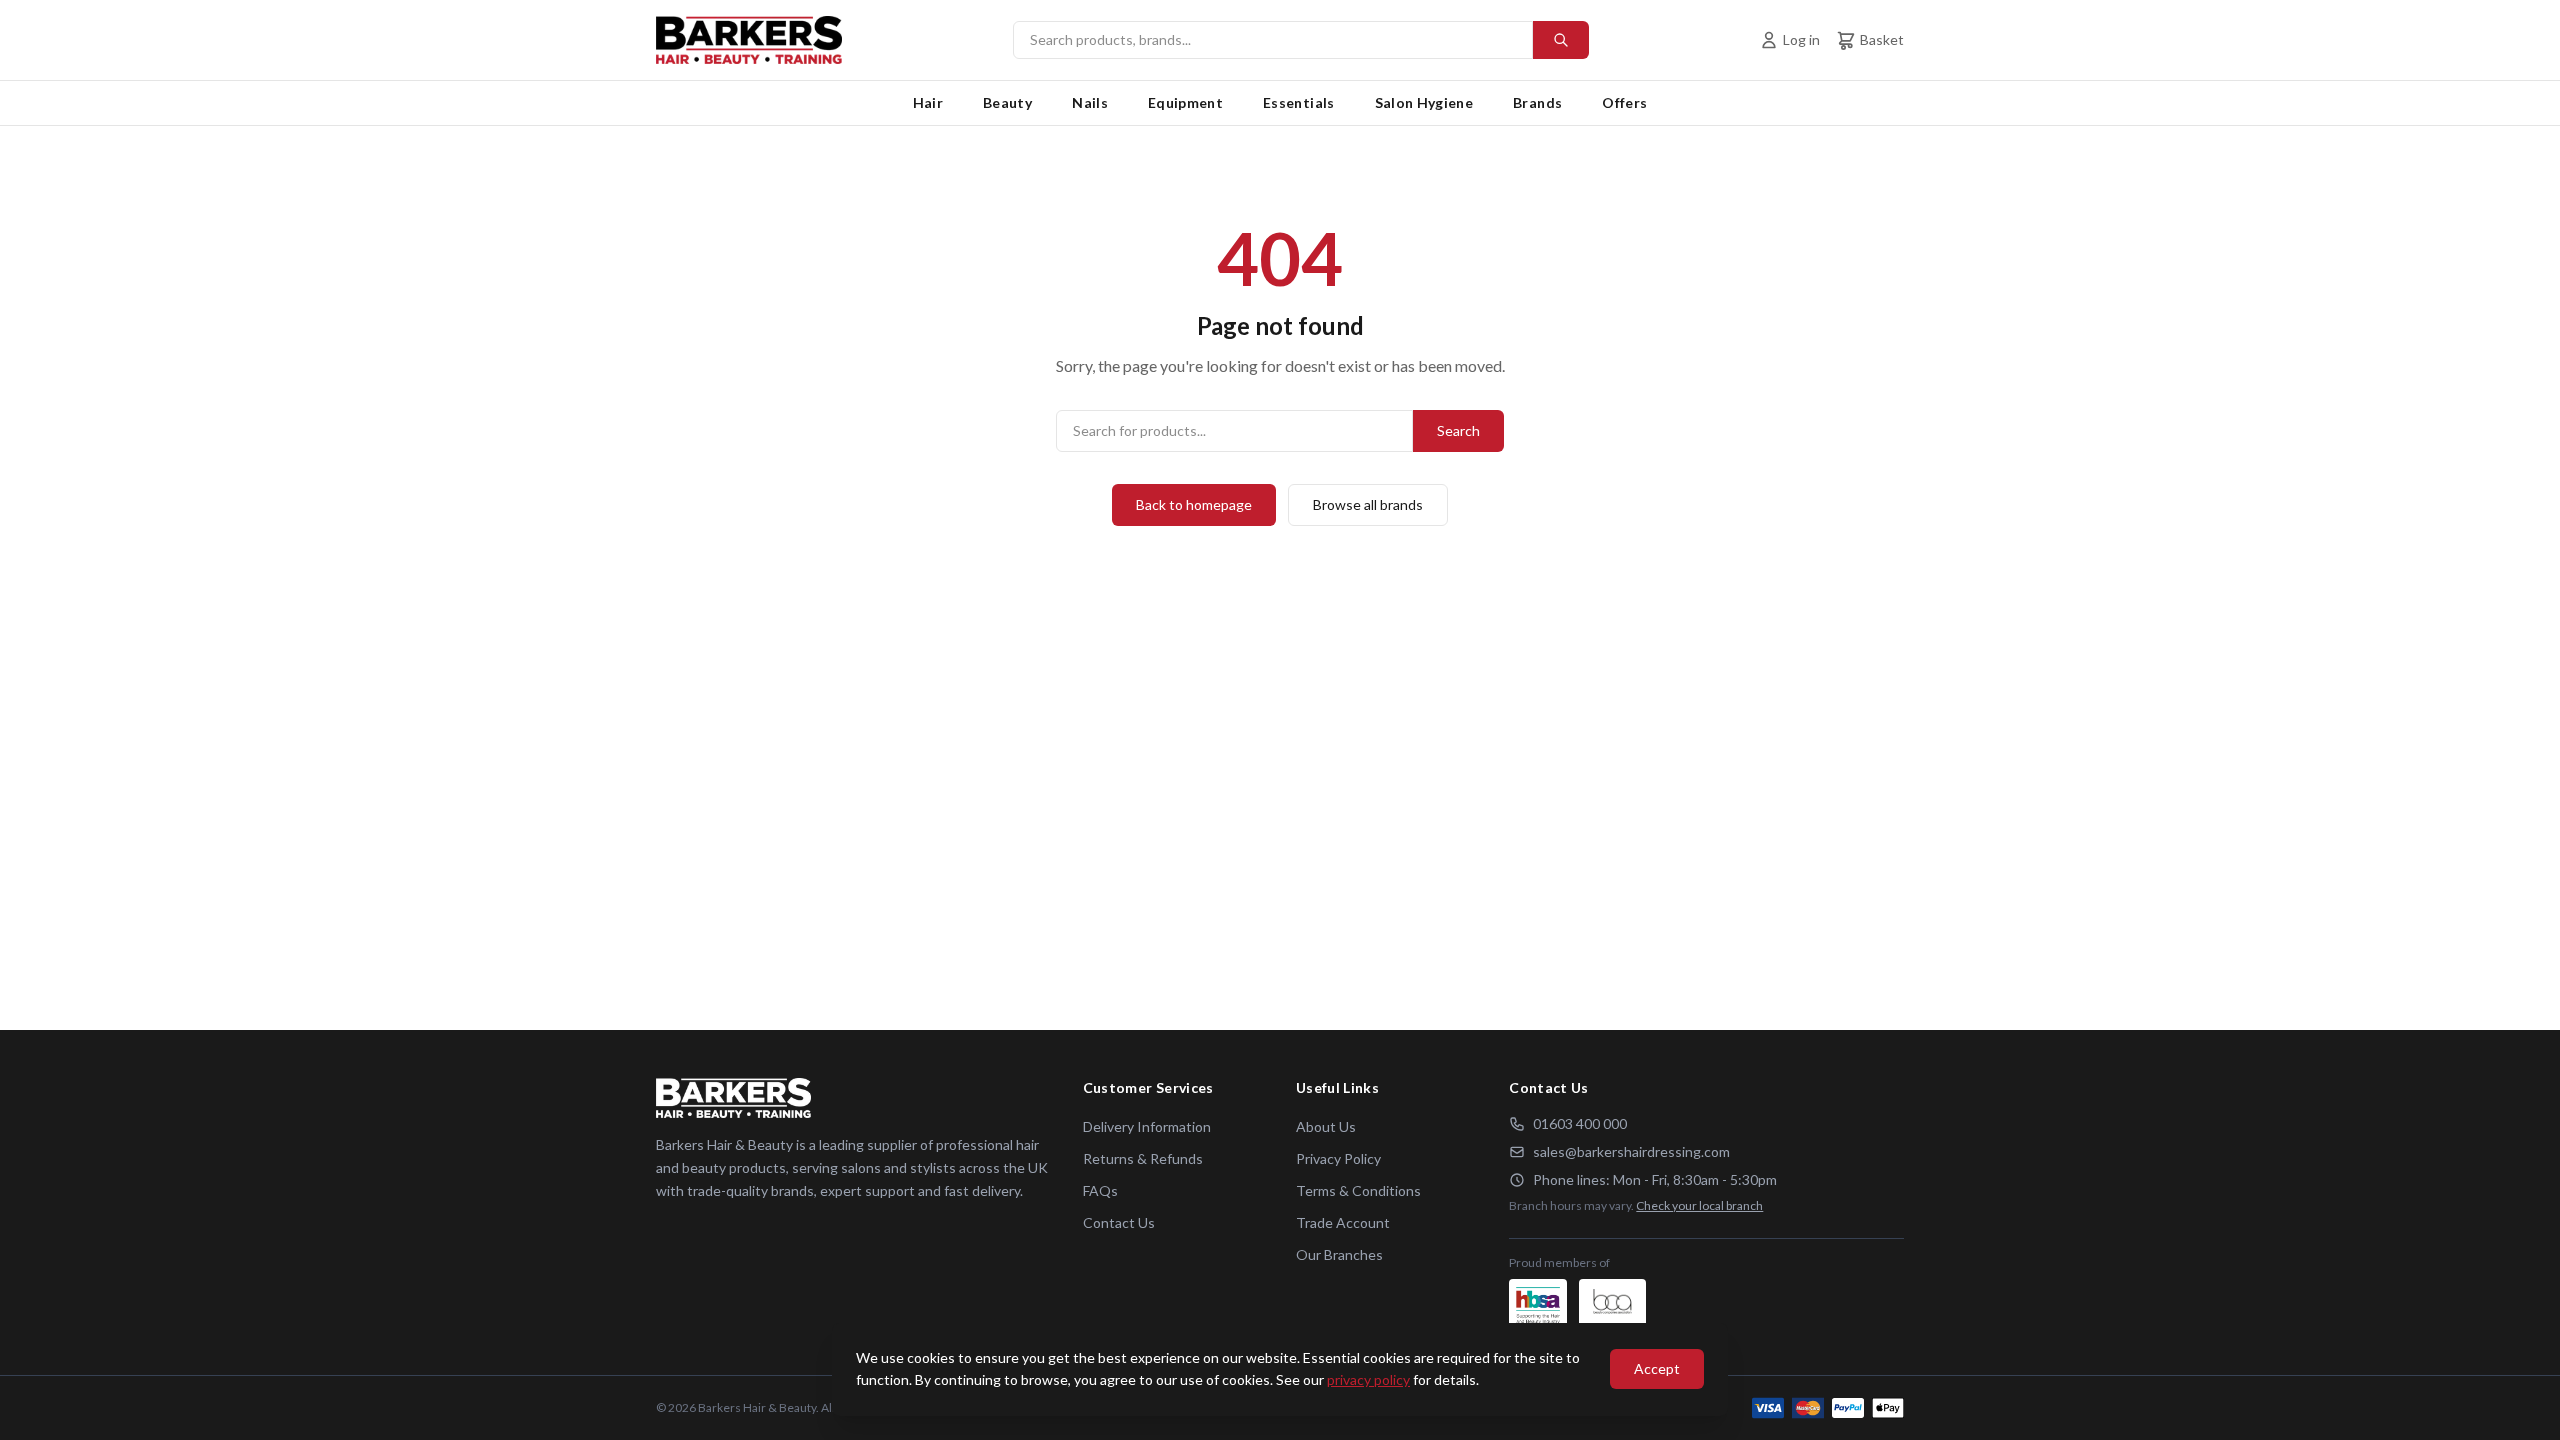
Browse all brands (1368, 504)
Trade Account (1343, 1222)
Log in (1801, 39)
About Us (1326, 1126)
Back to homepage (1194, 504)
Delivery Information (1147, 1126)
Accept (1657, 1368)
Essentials (1299, 102)
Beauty (1007, 102)
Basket (1882, 39)
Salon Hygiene (1424, 102)
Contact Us (1119, 1222)
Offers (1624, 102)
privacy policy (1368, 1379)
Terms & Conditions (1358, 1190)
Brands (1537, 102)
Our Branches (1339, 1254)
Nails (1090, 102)
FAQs (1100, 1190)
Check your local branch (1699, 1205)
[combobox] (1301, 40)
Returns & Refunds (1143, 1158)
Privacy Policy (1338, 1158)
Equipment (1185, 102)
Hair (928, 102)
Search (1458, 430)
